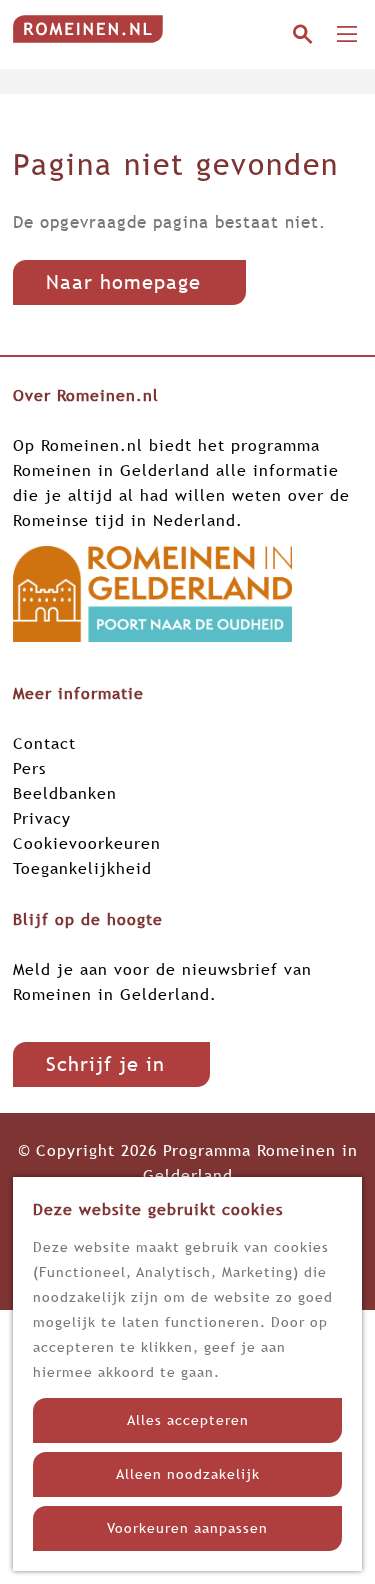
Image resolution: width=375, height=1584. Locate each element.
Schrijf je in (105, 1064)
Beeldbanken (65, 793)
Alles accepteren (188, 1420)
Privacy (42, 818)
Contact (44, 743)
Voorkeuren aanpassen (187, 1528)
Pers (29, 768)
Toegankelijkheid (82, 868)
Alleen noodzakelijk (188, 1474)
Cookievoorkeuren (87, 843)
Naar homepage (123, 282)
